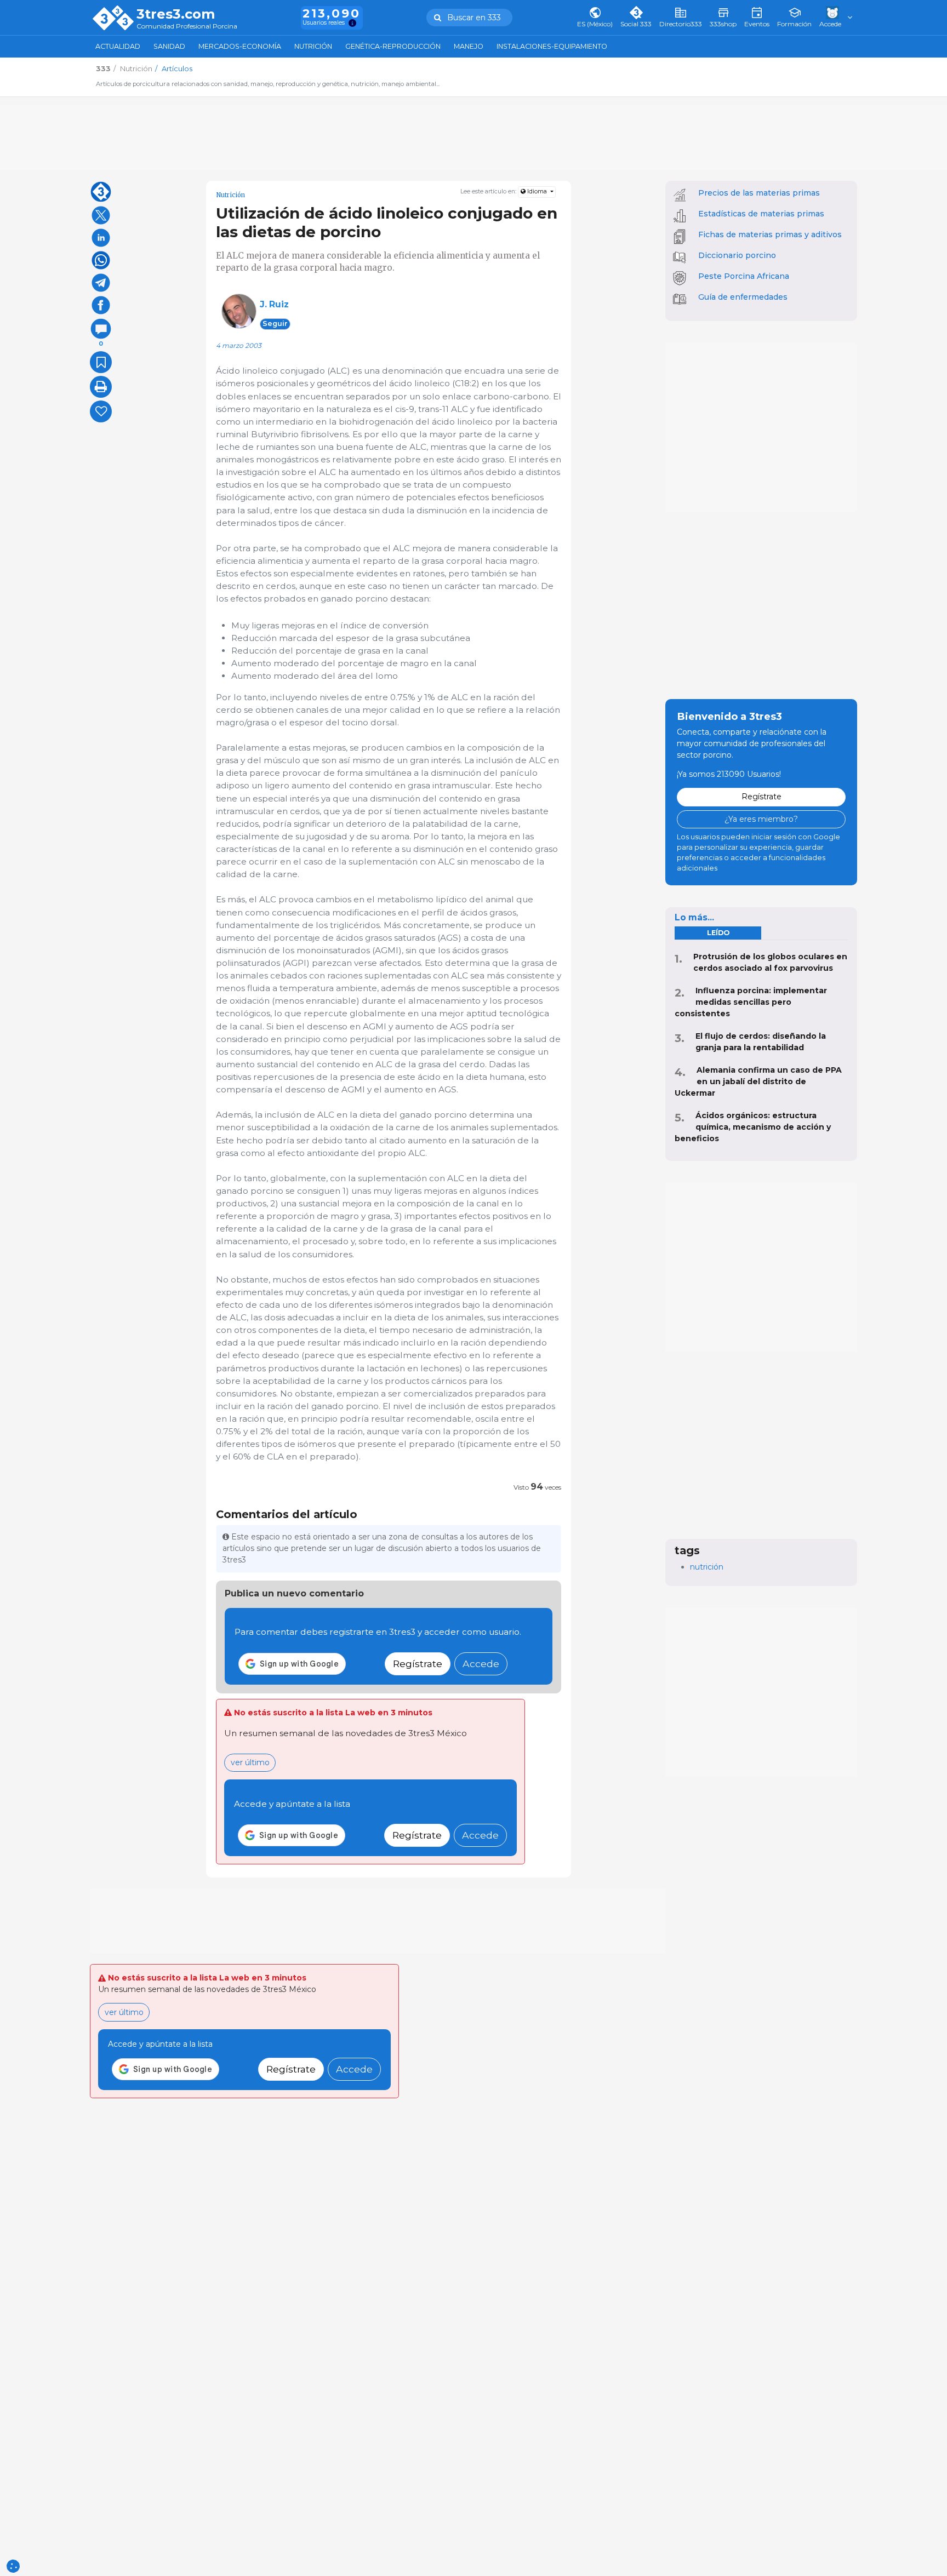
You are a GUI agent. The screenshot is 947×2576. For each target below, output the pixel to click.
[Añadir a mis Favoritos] (101, 362)
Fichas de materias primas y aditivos (770, 234)
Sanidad (169, 46)
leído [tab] (718, 933)
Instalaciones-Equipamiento (552, 46)
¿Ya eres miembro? (761, 819)
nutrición (707, 1567)
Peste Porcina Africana (744, 276)
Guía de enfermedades (743, 297)
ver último (250, 1762)
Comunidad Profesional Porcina (187, 27)
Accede (481, 1664)
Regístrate (418, 1664)
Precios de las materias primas (759, 193)
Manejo (469, 46)
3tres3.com (176, 14)
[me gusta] (101, 411)
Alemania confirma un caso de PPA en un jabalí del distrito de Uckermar (758, 1081)
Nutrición (313, 46)
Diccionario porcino (737, 255)
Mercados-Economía (240, 46)
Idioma (537, 191)
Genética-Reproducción (393, 46)
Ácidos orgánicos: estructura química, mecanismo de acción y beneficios (753, 1127)
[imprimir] (101, 387)
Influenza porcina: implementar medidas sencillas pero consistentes (751, 1002)
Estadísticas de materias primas (761, 214)
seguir (275, 324)
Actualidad (118, 46)
